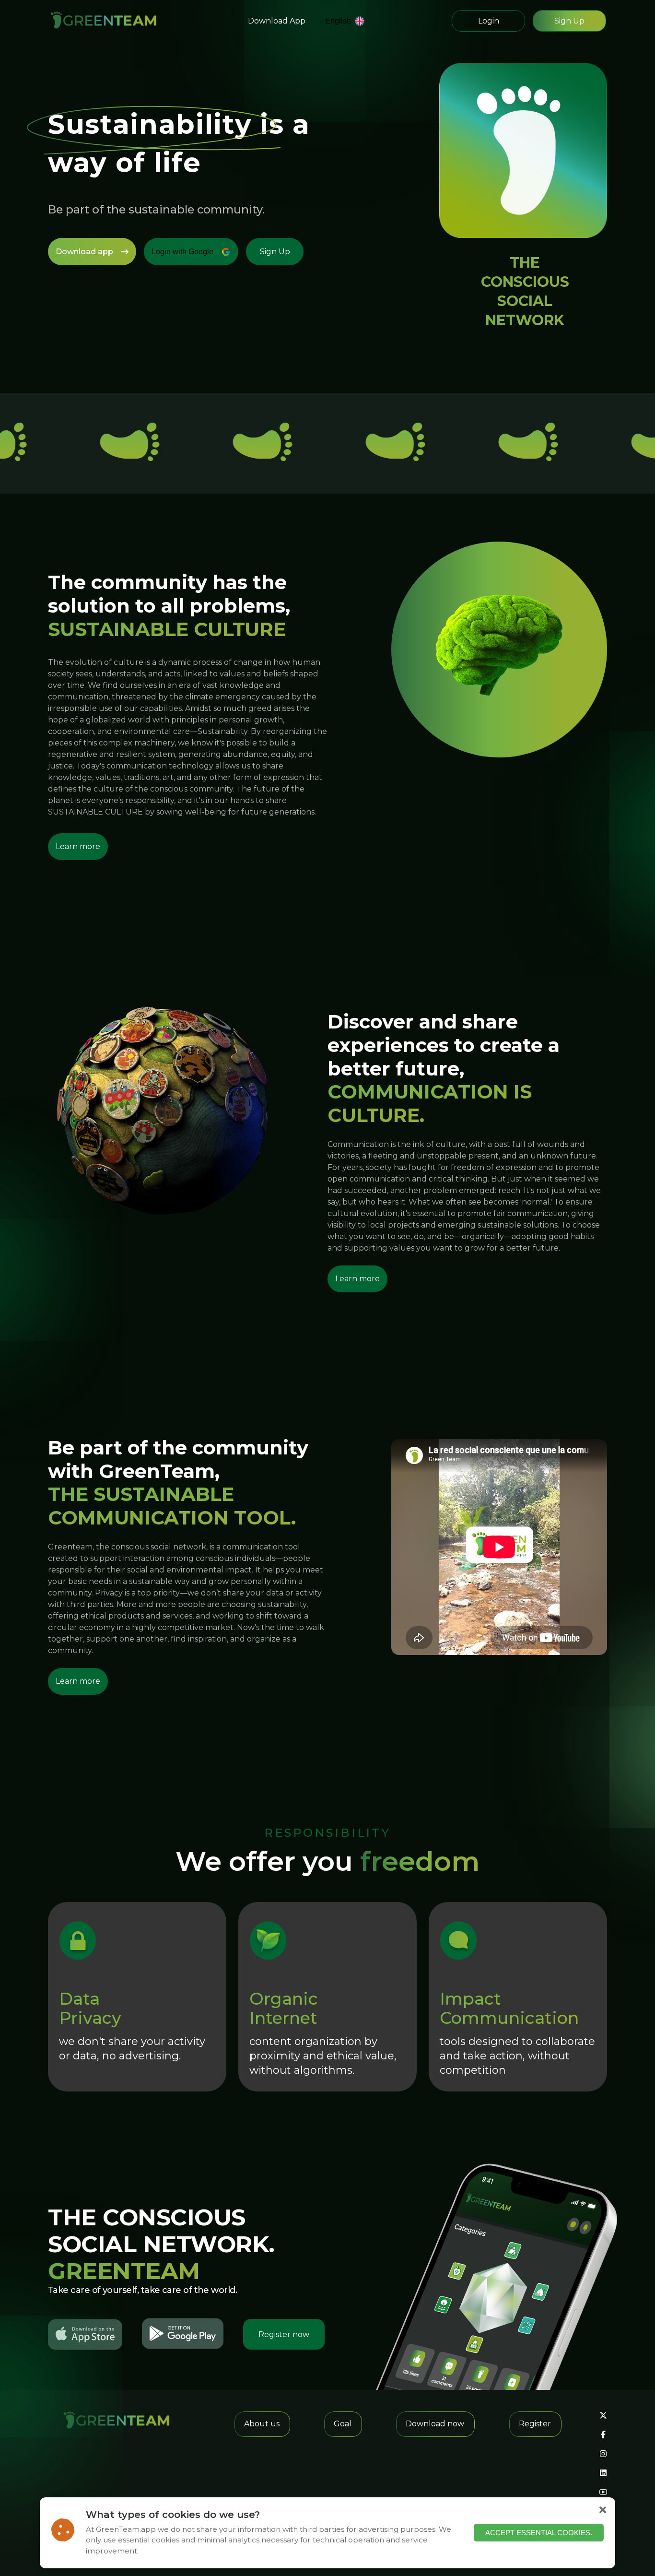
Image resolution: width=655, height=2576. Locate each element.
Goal (343, 2424)
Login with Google (182, 252)
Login (489, 21)
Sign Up (569, 21)
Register (535, 2424)
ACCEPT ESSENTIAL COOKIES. (539, 2533)
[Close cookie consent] (603, 2510)
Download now (435, 2424)
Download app (84, 252)
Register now (284, 2334)
